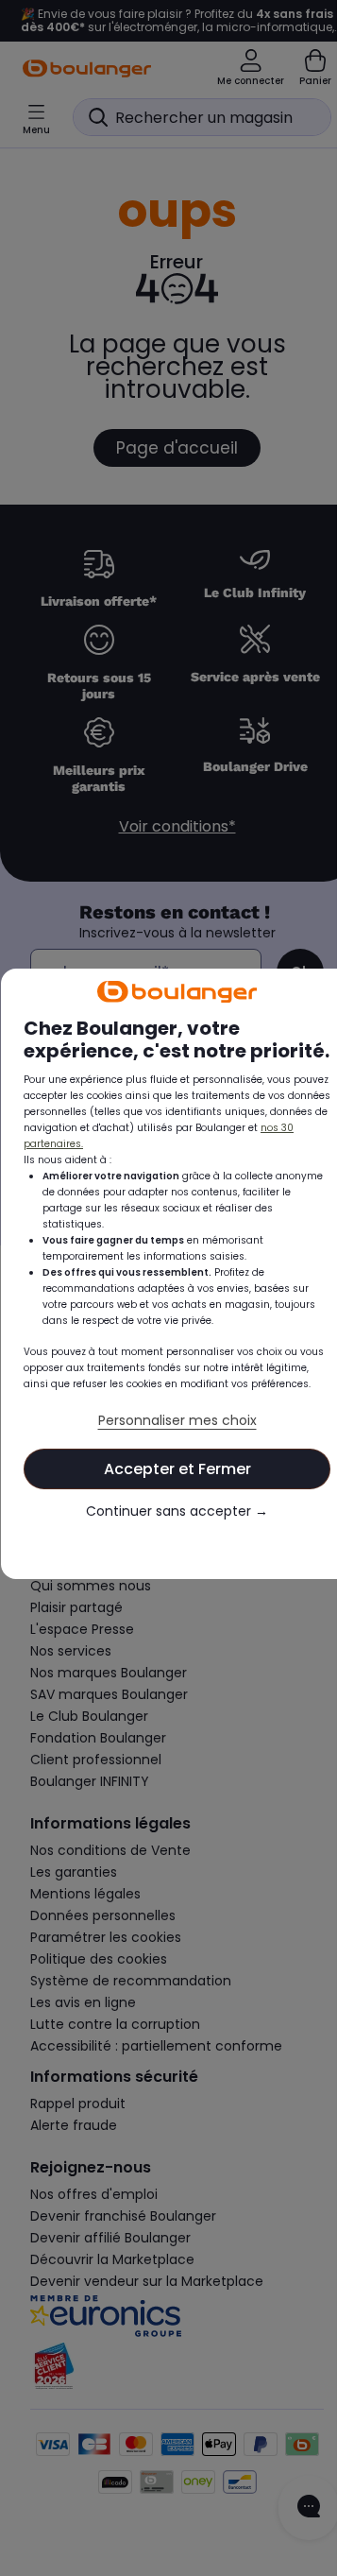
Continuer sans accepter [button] (169, 1531)
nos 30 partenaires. (136, 1148)
